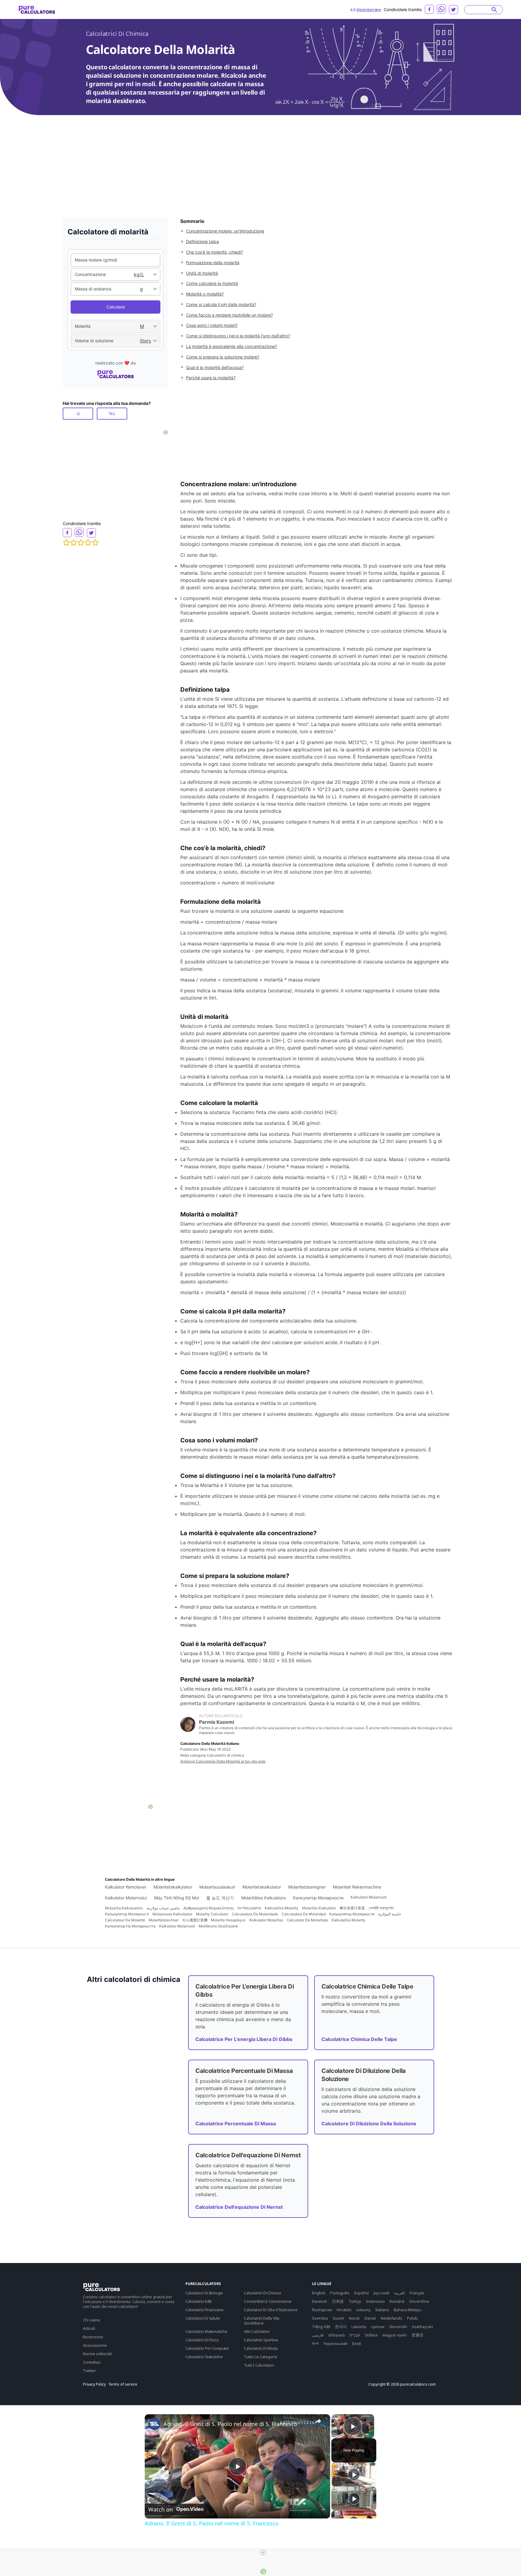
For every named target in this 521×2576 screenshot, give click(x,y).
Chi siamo (92, 2320)
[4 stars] (88, 543)
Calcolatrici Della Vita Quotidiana (262, 2321)
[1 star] (66, 543)
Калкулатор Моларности (318, 1898)
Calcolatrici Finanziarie (205, 2310)
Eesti (357, 2343)
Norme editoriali (97, 2354)
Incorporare (369, 9)
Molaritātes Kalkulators (264, 1898)
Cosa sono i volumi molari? (212, 325)
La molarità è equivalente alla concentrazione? (232, 346)
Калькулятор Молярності (127, 1914)
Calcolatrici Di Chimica (117, 34)
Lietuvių (363, 2310)
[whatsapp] (441, 9)
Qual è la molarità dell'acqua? (215, 367)
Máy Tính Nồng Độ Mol (177, 1898)
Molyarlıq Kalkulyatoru (124, 1908)
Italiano (382, 2310)
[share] (318, 2421)
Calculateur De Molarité (125, 1920)
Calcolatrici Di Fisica (202, 2340)
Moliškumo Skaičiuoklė (218, 1926)
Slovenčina (419, 2301)
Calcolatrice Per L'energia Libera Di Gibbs (244, 2039)
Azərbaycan (422, 2327)
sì (78, 413)
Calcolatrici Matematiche (206, 2331)
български (322, 2310)
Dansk (370, 2318)
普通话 (417, 2335)
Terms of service (123, 2384)
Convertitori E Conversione (268, 2301)
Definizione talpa (202, 241)
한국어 (341, 2327)
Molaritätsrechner (164, 1920)
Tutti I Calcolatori (259, 2365)
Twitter (89, 2371)
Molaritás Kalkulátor (319, 1908)
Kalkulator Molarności (126, 1898)
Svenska (320, 2318)
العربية (399, 2293)
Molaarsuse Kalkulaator (172, 1914)
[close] (263, 2553)
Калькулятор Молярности (352, 1914)
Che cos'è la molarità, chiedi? (215, 252)
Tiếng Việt (321, 2327)
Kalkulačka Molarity (282, 1908)
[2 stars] (74, 543)
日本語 (338, 2301)
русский (381, 2293)
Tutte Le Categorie (261, 2357)
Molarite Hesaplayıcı (228, 1920)
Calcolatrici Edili (199, 2301)
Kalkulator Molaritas (266, 1920)
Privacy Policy (94, 2384)
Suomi (338, 2318)
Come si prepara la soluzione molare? (223, 357)
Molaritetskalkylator (173, 1887)
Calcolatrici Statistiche (204, 2357)
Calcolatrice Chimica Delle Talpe (359, 2039)
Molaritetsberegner (307, 1887)
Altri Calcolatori (257, 2331)
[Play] (354, 2474)
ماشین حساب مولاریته (163, 1908)
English (319, 2293)
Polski (412, 2318)
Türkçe (355, 2301)
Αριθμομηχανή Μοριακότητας (209, 1908)
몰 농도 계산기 (220, 1898)
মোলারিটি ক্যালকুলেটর (381, 1908)
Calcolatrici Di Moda (261, 2348)
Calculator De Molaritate (307, 1920)
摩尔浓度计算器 (352, 1908)
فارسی (318, 2335)
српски (378, 2327)
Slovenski (398, 2327)
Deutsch (320, 2301)
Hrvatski (344, 2310)
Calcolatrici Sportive (261, 2340)
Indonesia (375, 2301)
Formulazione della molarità (213, 263)
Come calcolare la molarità (212, 283)
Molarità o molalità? (205, 294)
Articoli (89, 2328)
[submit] (494, 10)
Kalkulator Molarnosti (369, 1897)
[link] (154, 2424)
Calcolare (116, 307)
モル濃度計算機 (195, 1920)
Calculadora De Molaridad (304, 1914)
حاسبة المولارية (390, 1914)
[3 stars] (81, 543)
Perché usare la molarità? (211, 378)
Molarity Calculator (212, 1914)
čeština (371, 2335)
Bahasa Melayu (407, 2310)
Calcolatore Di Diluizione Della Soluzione (369, 2124)
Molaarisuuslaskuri (217, 1887)
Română (397, 2301)
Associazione (95, 2345)
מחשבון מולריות (249, 1908)
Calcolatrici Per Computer (207, 2348)
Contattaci (92, 2362)
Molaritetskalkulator (262, 1887)
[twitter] (453, 10)
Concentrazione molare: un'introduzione (225, 231)
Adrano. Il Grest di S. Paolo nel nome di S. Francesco (230, 2424)
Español (362, 2293)
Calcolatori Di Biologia (204, 2293)
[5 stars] (95, 543)
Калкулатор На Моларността (130, 1926)
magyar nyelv (395, 2335)
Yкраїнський (335, 2343)
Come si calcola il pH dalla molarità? (221, 304)
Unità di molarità (202, 273)
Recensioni (93, 2337)
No (112, 413)
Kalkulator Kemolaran (126, 1887)
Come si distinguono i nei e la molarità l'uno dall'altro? (238, 336)
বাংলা (315, 2343)
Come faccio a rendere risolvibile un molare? (229, 315)
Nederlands (392, 2318)
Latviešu (359, 2327)
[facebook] (429, 9)
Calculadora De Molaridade (255, 1914)
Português (340, 2293)
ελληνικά (336, 2335)
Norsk (354, 2318)
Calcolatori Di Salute (203, 2318)
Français (417, 2293)
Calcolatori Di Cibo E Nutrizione (271, 2310)
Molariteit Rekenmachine (357, 1887)
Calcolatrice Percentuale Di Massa (236, 2124)
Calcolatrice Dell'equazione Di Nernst (239, 2207)
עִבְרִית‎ (355, 2335)
